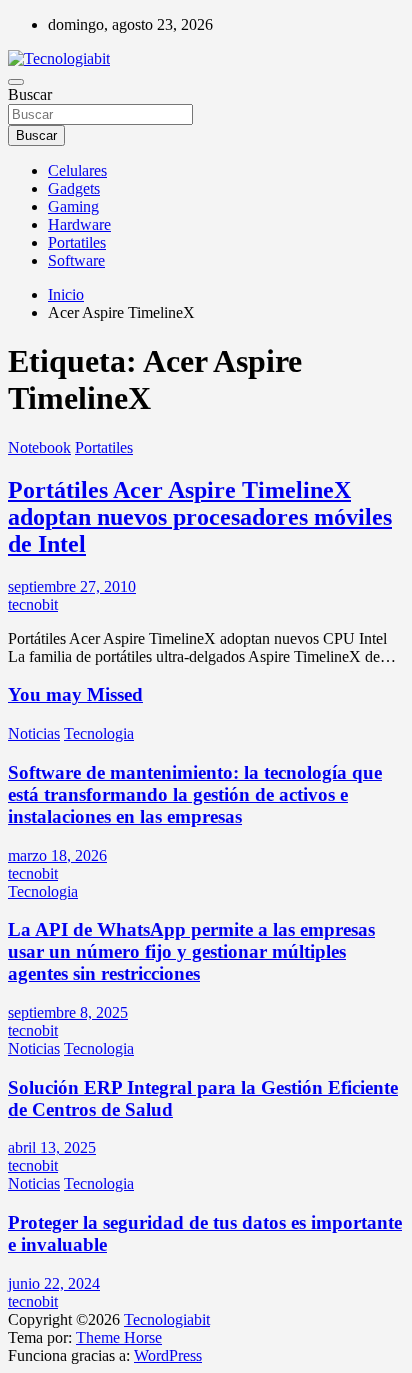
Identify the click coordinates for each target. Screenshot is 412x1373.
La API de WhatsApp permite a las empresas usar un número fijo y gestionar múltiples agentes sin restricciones (191, 951)
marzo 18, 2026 (57, 855)
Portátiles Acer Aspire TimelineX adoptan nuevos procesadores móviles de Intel (200, 517)
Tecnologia (99, 733)
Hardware (79, 224)
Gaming (73, 206)
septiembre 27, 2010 (72, 586)
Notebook (39, 447)
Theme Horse (119, 1337)
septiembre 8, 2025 (68, 1012)
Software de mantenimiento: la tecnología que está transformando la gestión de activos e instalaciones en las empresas (195, 794)
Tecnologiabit (167, 1319)
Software (76, 260)
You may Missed (75, 694)
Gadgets (74, 188)
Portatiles (77, 242)
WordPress (168, 1355)
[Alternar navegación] (16, 82)
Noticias (34, 733)
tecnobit (33, 604)
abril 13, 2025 (52, 1147)
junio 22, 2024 (54, 1283)
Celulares (77, 170)
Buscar (30, 94)
